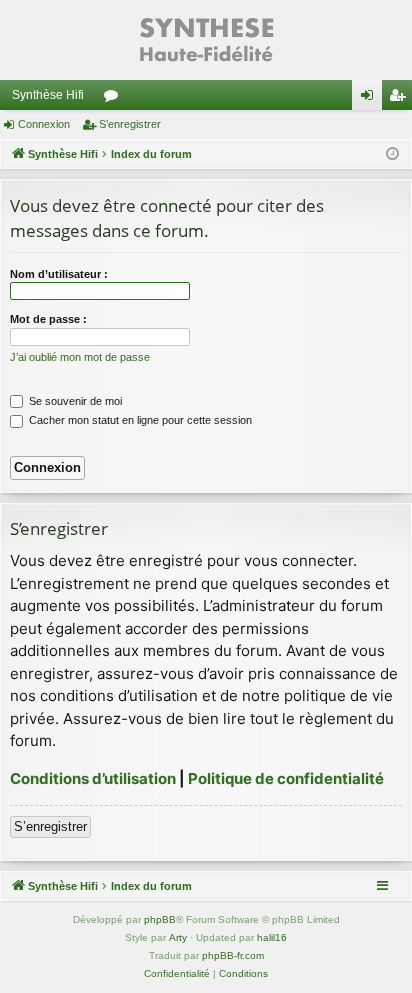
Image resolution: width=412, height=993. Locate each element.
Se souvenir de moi (74, 401)
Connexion (44, 124)
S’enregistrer (130, 124)
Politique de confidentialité (286, 778)
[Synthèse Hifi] (206, 40)
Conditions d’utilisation (93, 778)
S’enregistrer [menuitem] (401, 99)
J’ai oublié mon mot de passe (80, 357)
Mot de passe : (48, 319)
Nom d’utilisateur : (59, 274)
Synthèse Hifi (48, 95)
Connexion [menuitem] (371, 99)
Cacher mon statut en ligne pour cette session (139, 420)
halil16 (272, 937)
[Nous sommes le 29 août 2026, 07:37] (392, 154)
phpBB (160, 919)
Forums (115, 99)
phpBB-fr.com (233, 955)
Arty (178, 937)
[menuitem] (177, 974)
